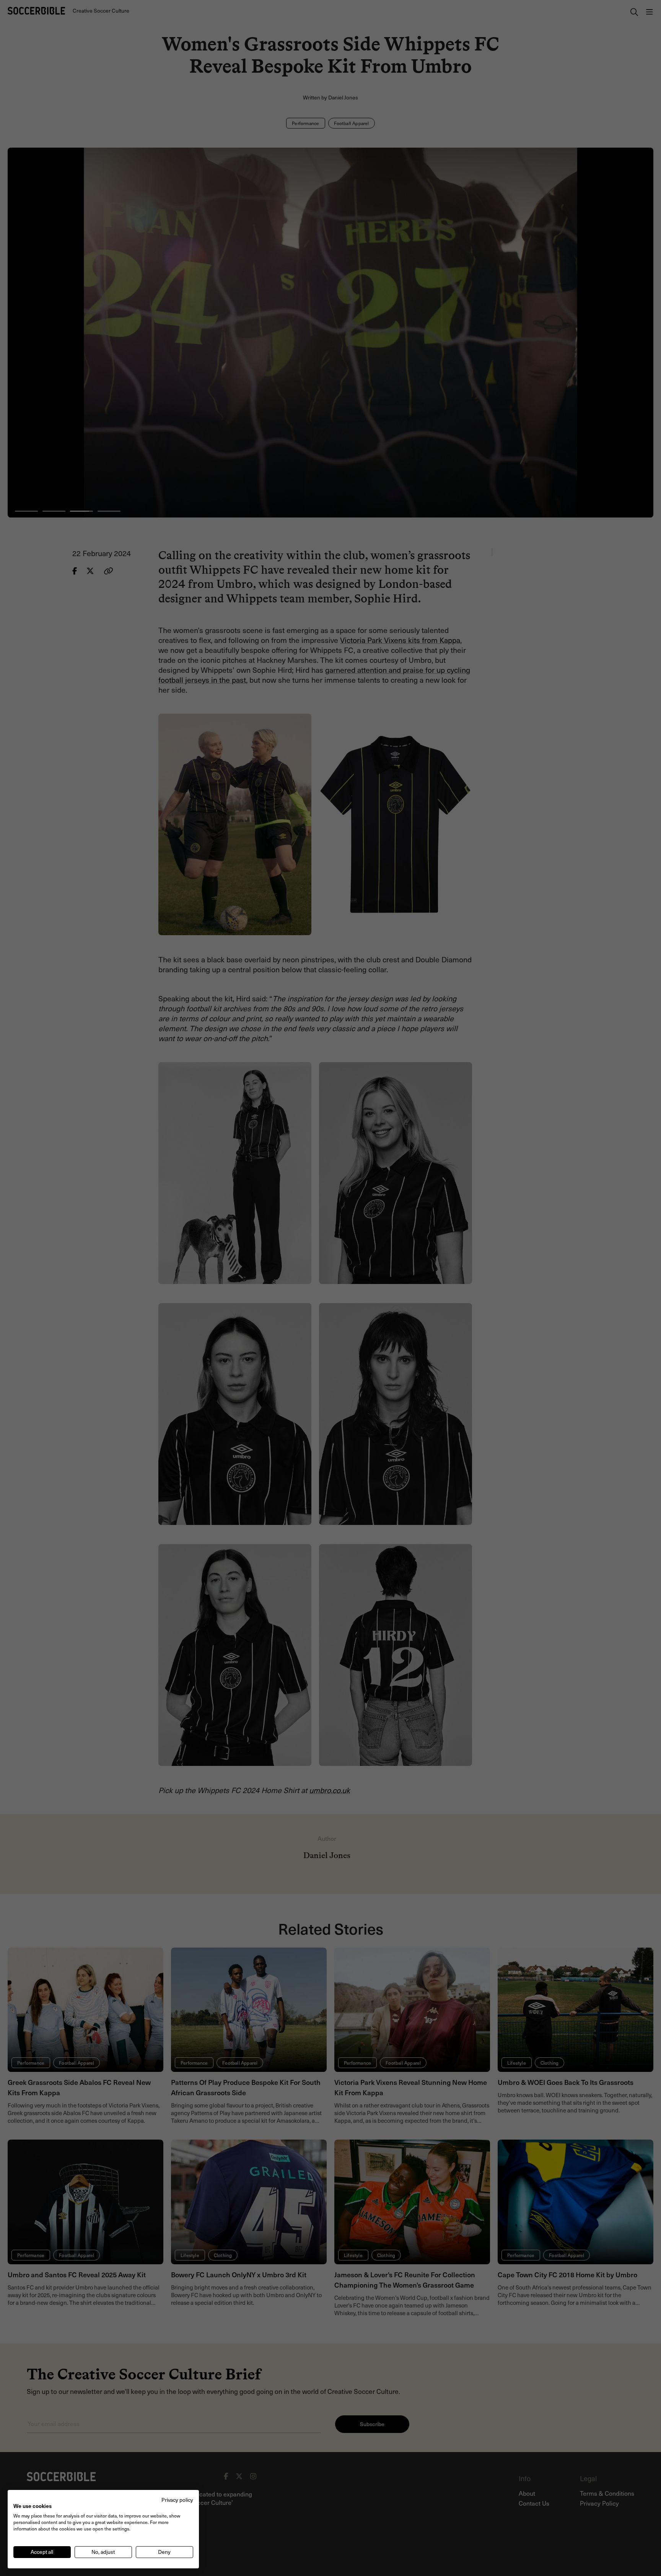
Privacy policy (177, 2500)
